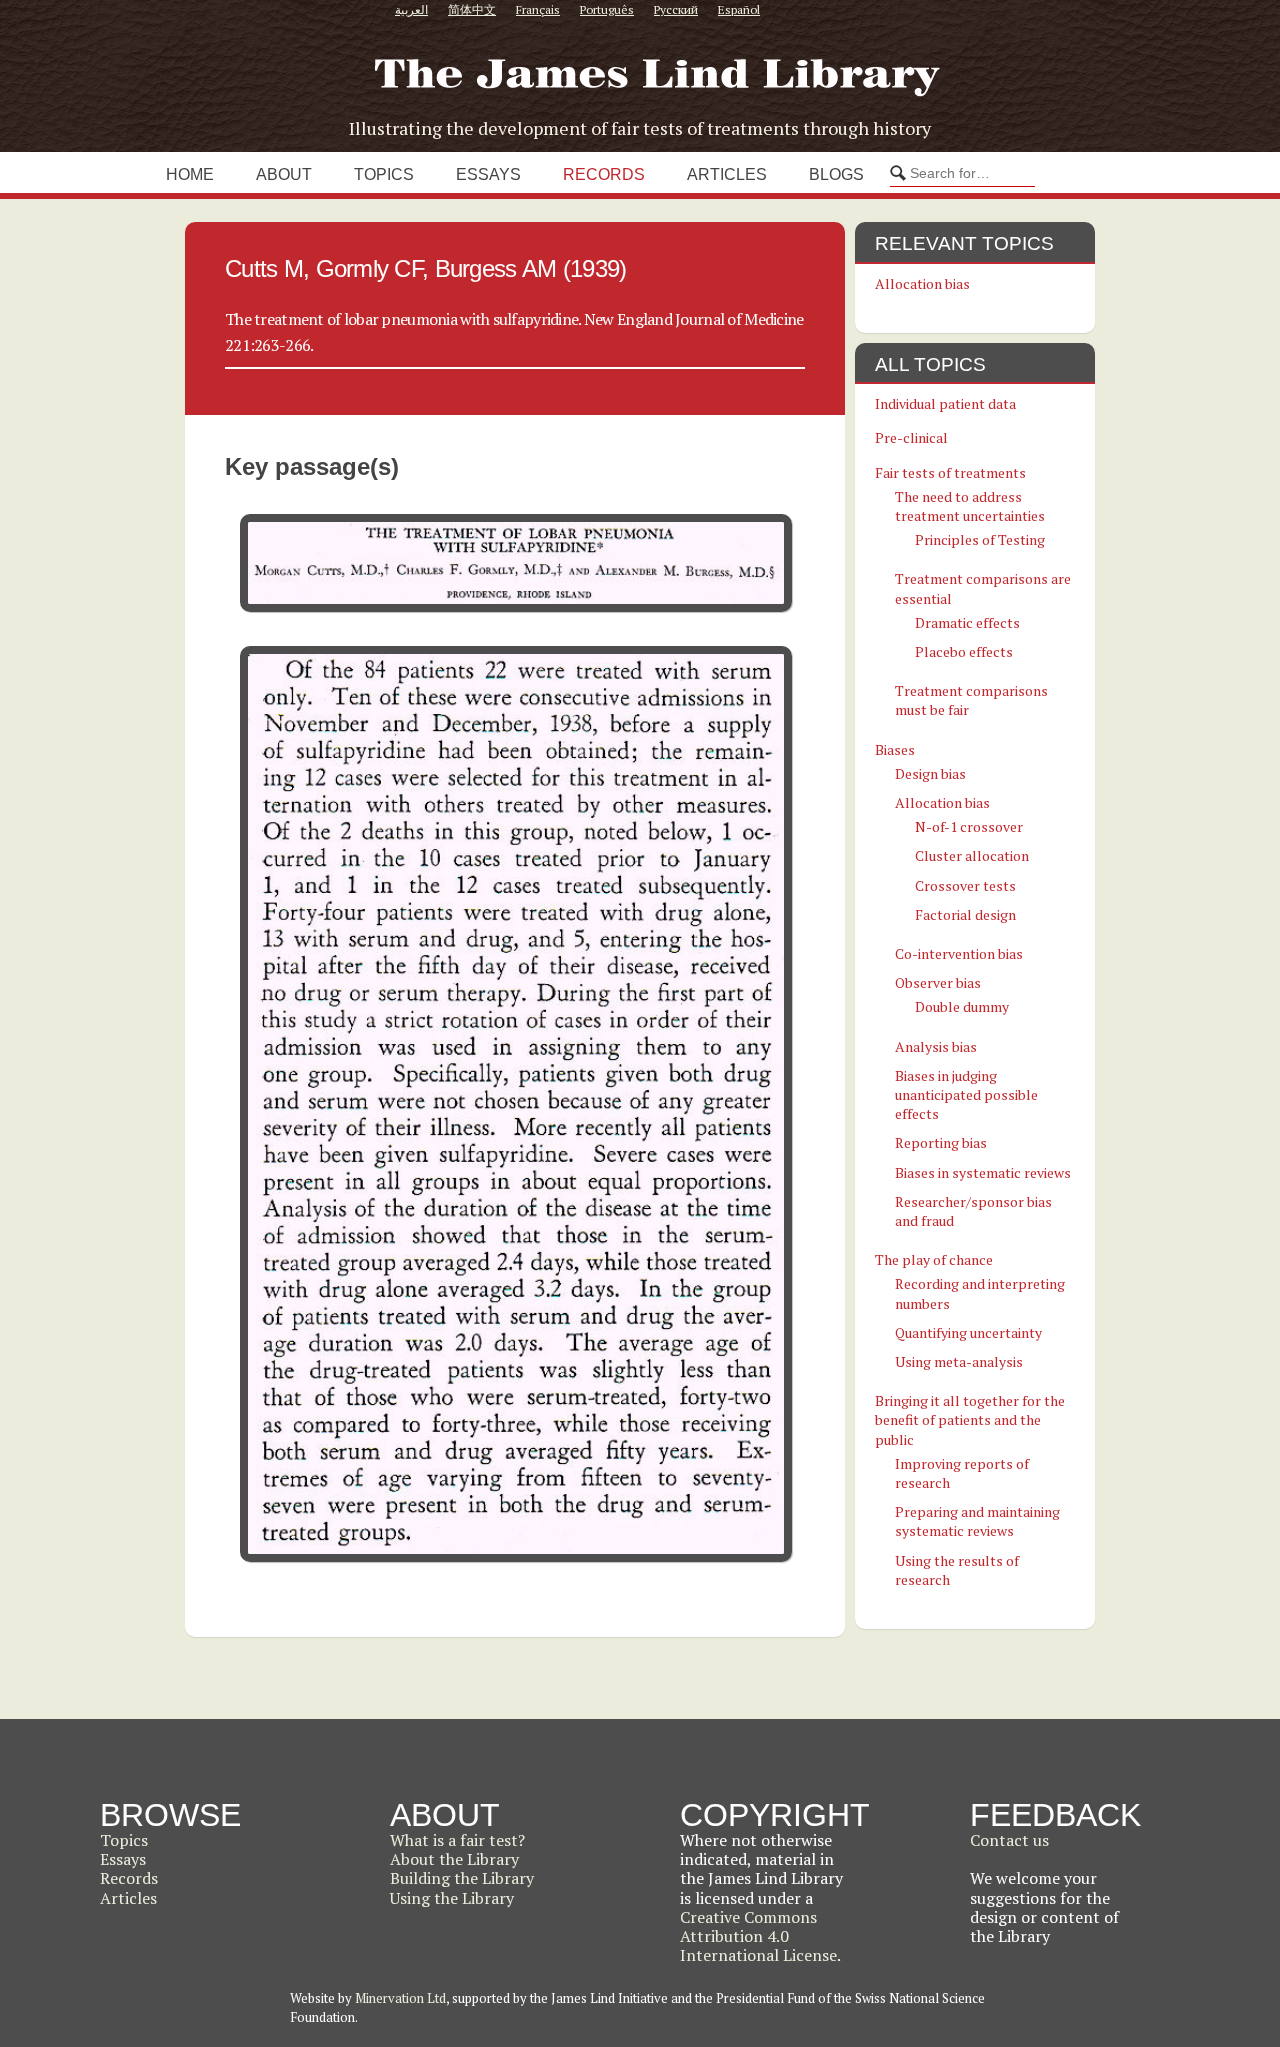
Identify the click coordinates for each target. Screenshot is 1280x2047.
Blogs (836, 174)
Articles (727, 174)
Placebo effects (964, 651)
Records (604, 174)
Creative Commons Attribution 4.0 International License (758, 1936)
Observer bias (938, 982)
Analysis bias (936, 1046)
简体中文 (472, 9)
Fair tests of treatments (950, 472)
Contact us (1009, 1840)
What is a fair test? (457, 1840)
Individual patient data (945, 403)
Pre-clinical (911, 437)
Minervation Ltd (400, 1998)
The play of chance (934, 1259)
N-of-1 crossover (969, 826)
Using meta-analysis (959, 1361)
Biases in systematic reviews (983, 1172)
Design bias (930, 773)
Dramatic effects (967, 622)
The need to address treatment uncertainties (970, 506)
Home (190, 174)
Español (739, 9)
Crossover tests (965, 885)
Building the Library (462, 1878)
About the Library (454, 1859)
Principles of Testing (980, 539)
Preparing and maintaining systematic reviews (977, 1521)
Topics (384, 174)
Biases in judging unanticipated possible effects (966, 1094)
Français (538, 9)
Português (607, 9)
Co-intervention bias (959, 953)
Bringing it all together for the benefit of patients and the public (970, 1419)
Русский (676, 9)
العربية (411, 9)
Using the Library (452, 1898)
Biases (895, 749)
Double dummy (962, 1006)
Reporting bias (941, 1142)
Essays (488, 174)
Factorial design (965, 914)
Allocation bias (922, 283)
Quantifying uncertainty (968, 1332)
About (284, 174)
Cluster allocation (972, 855)
